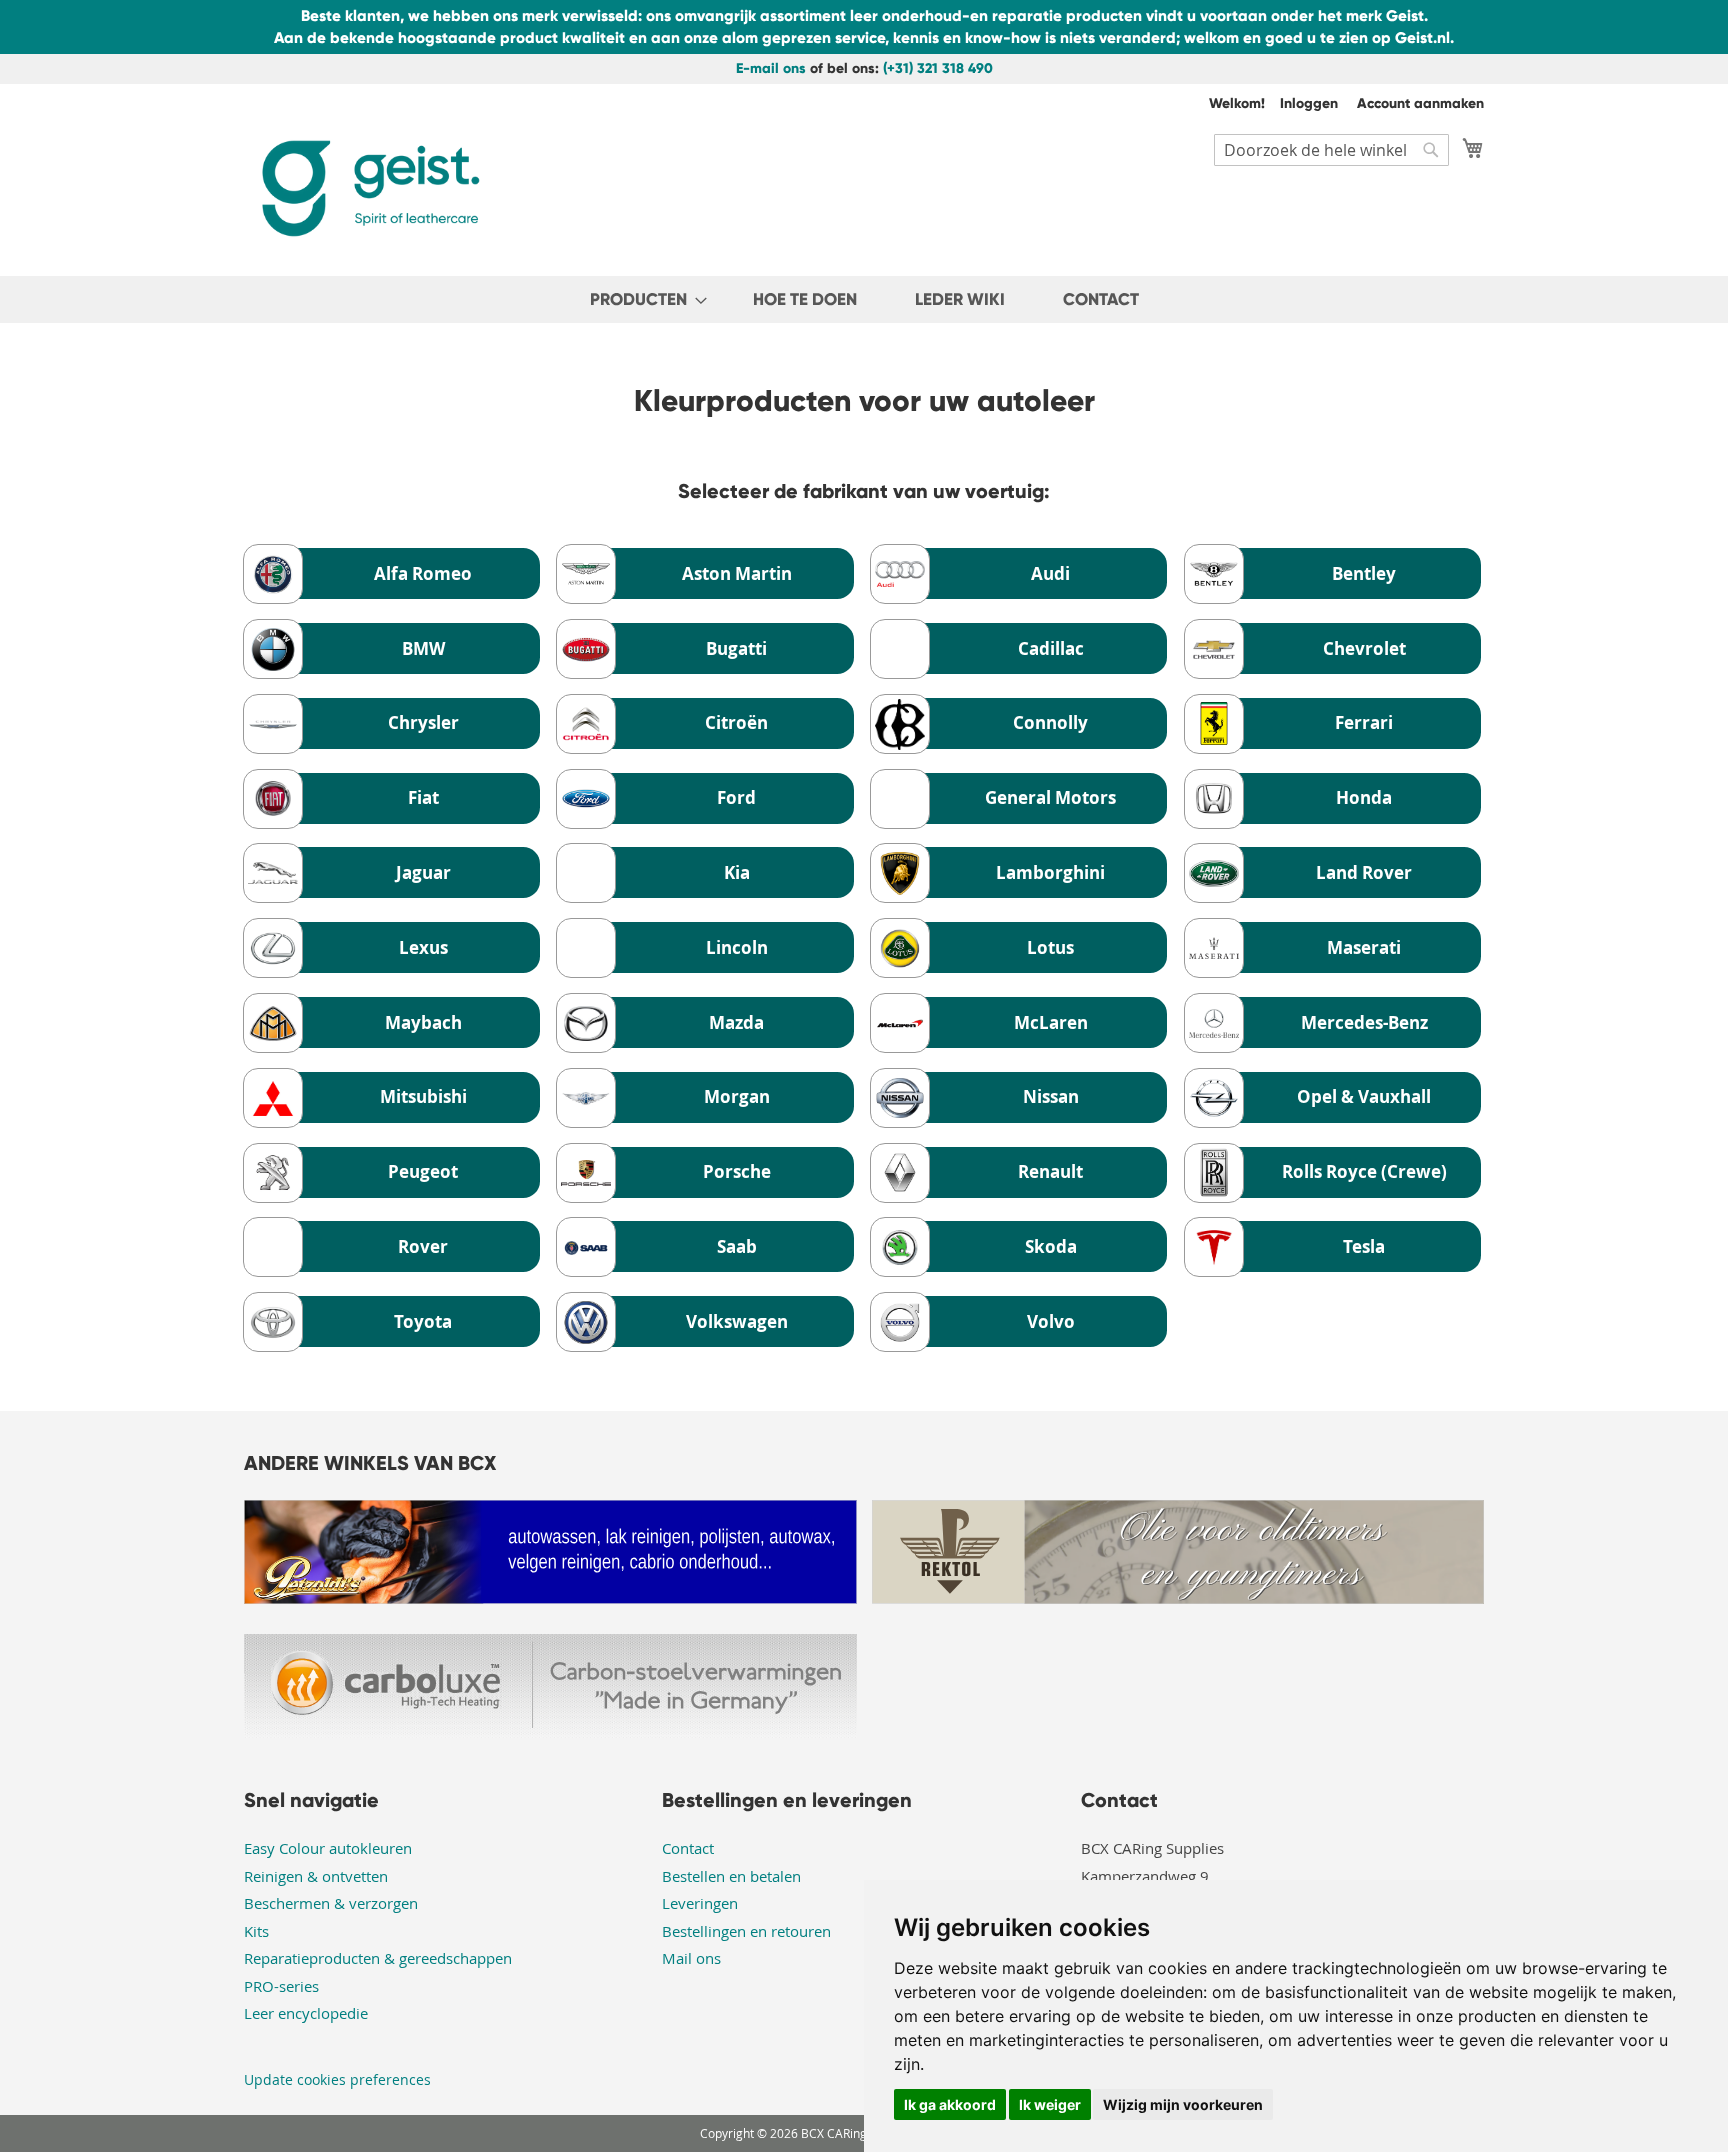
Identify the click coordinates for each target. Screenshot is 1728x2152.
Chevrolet (1364, 648)
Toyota (423, 1321)
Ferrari (1364, 722)
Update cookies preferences (337, 2079)
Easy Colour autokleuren (328, 1848)
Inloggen (1309, 103)
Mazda (736, 1022)
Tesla (1364, 1246)
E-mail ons (771, 68)
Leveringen (700, 1903)
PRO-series (281, 1986)
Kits (256, 1931)
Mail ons (691, 1958)
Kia (737, 872)
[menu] (864, 299)
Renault (1050, 1171)
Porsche (737, 1171)
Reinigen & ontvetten (316, 1876)
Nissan (1051, 1096)
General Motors (1050, 797)
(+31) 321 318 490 (938, 68)
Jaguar (423, 872)
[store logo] (369, 188)
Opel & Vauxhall (1364, 1096)
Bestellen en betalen (731, 1876)
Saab (737, 1246)
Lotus (1050, 947)
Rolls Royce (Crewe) (1364, 1171)
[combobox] (1331, 150)
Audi (1050, 573)
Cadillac (1051, 648)
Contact (688, 1848)
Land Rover (1364, 872)
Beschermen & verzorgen (331, 1903)
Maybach (423, 1022)
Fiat (423, 797)
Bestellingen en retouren (746, 1931)
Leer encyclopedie (306, 2013)
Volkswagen (737, 1321)
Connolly (1050, 722)
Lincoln (737, 947)
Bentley (1364, 573)
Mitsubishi (423, 1096)
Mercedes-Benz (1364, 1022)
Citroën (736, 722)
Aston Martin (737, 573)
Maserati (1364, 947)
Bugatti (736, 648)
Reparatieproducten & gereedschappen (378, 1958)
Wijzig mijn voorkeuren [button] (1183, 2104)
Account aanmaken (1420, 103)
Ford (736, 797)
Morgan (737, 1096)
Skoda (1051, 1246)
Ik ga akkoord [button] (950, 2104)
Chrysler (423, 722)
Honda (1364, 797)
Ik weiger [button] (1050, 2104)
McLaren (1051, 1022)
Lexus (423, 947)
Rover (423, 1246)
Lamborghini (1050, 872)
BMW (423, 648)
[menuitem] (642, 299)
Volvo (1051, 1321)
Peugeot (423, 1171)
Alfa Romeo (423, 573)
